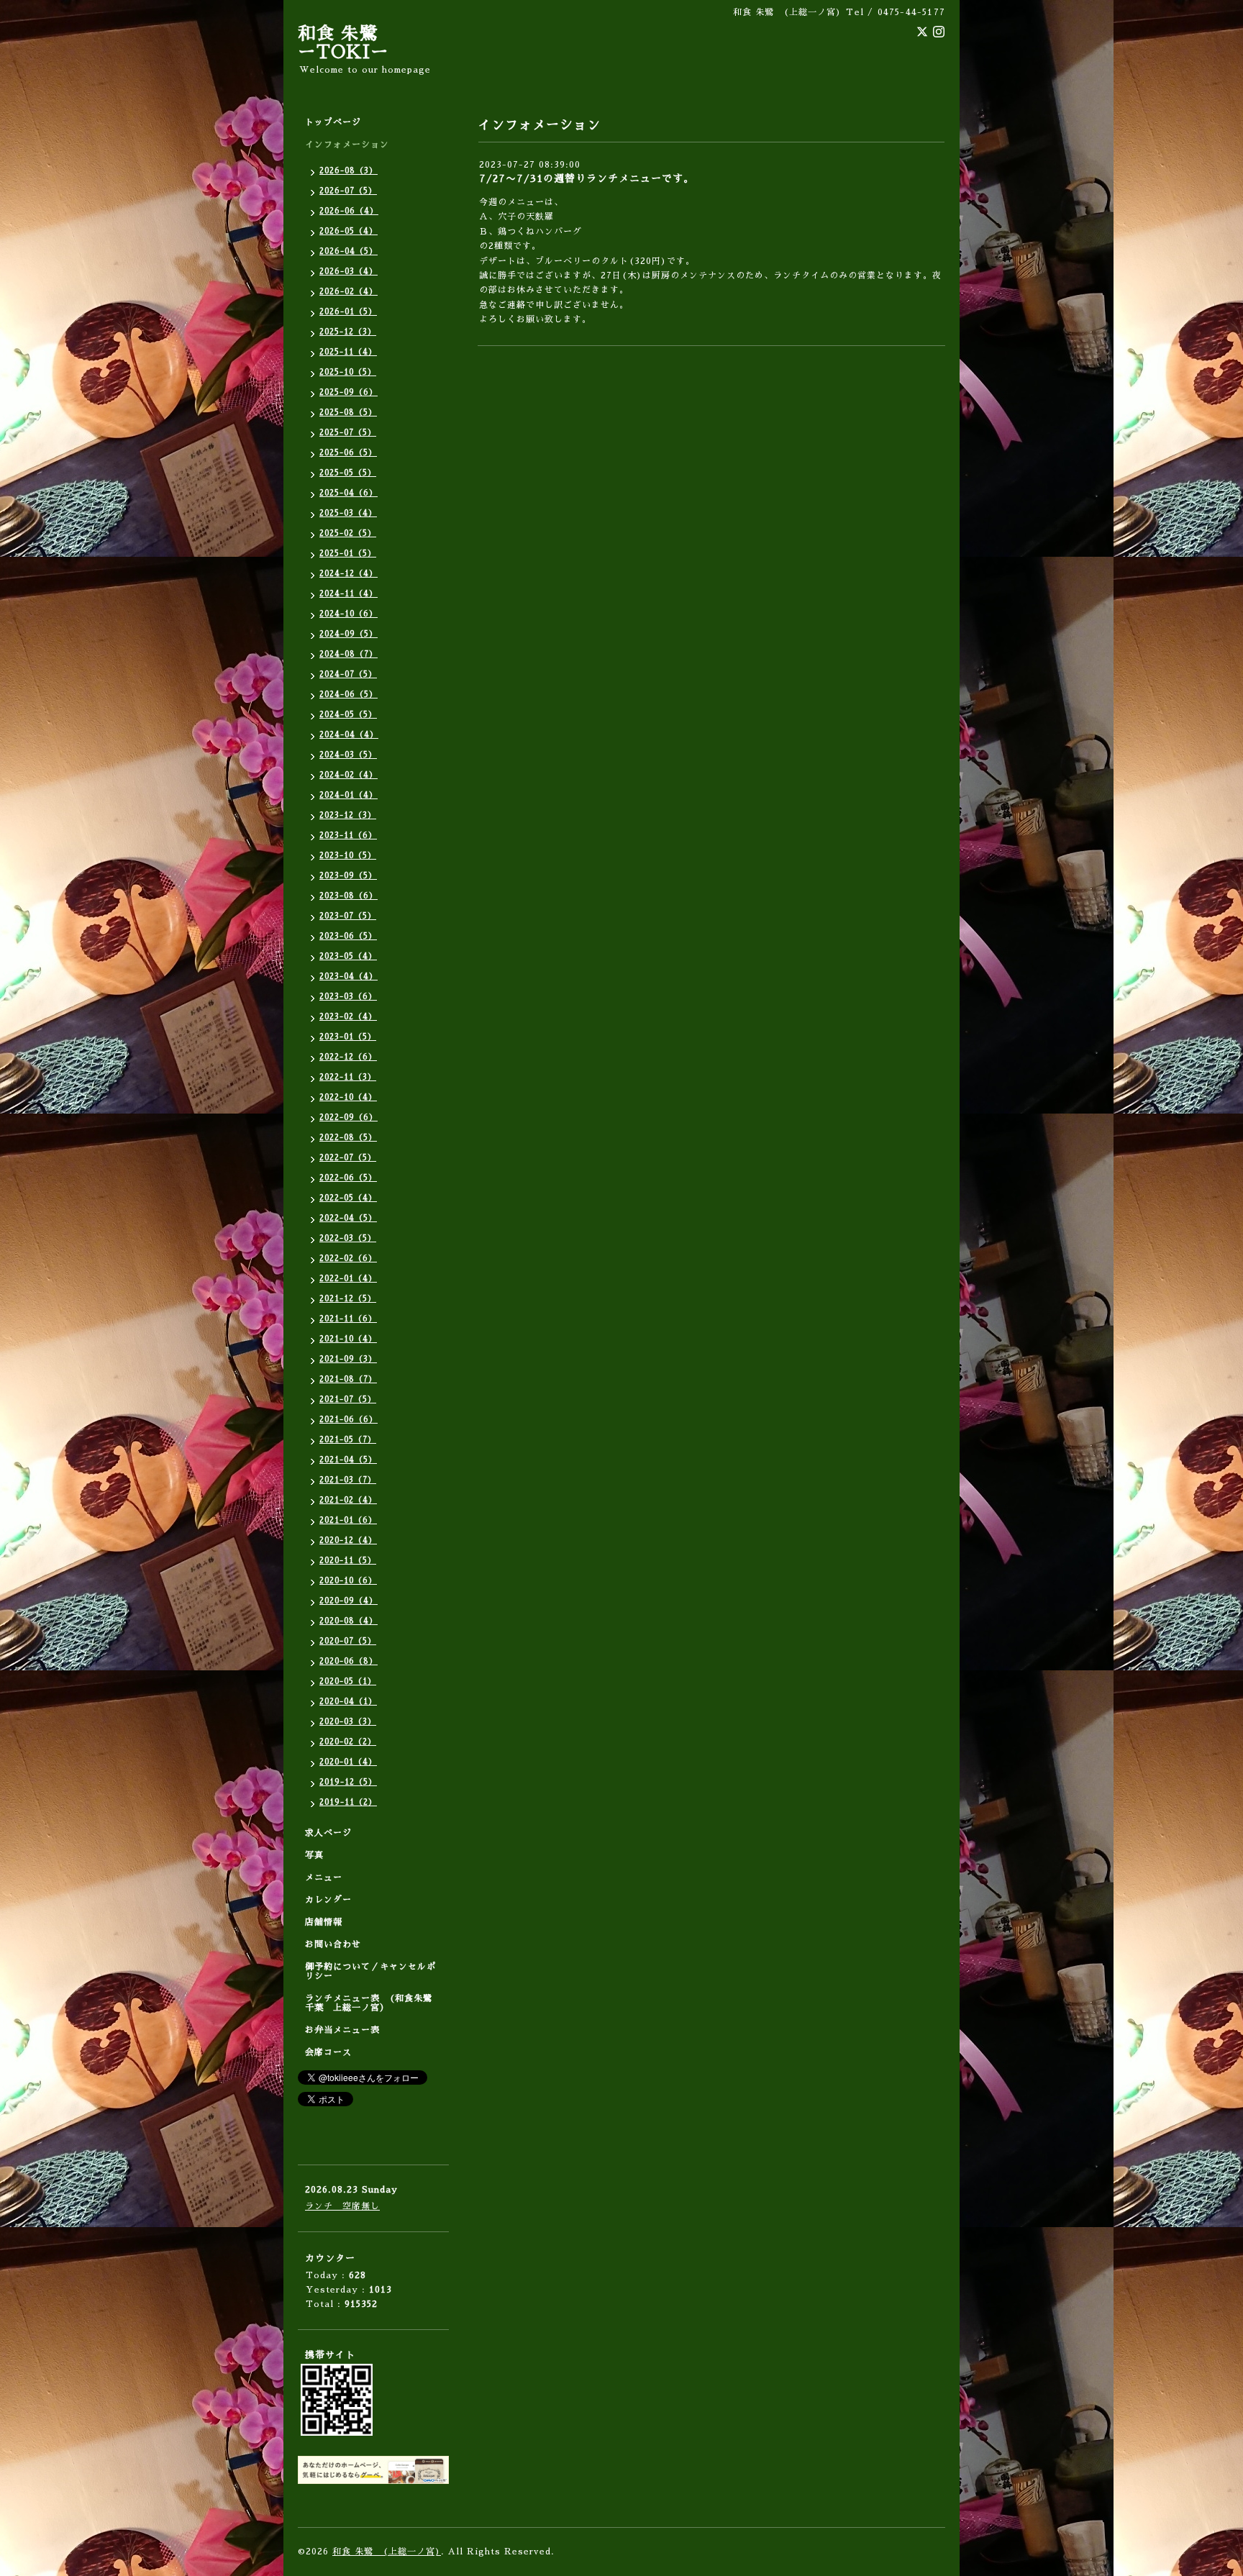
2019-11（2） (348, 1802)
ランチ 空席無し (342, 2206)
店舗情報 (324, 1922)
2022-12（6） (348, 1057)
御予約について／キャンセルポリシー (370, 1971)
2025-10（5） (348, 372)
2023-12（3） (348, 815)
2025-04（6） (349, 493)
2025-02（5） (348, 533)
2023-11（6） (348, 836)
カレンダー (328, 1900)
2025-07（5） (348, 433)
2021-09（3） (348, 1359)
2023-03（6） (348, 997)
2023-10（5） (348, 856)
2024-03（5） (348, 755)
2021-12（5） (348, 1299)
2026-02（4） (349, 292)
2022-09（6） (349, 1118)
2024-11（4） (349, 594)
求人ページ (328, 1833)
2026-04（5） (349, 251)
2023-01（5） (348, 1037)
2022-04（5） (348, 1218)
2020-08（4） (349, 1621)
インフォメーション (347, 145)
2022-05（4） (348, 1198)
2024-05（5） (348, 715)
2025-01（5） (348, 554)
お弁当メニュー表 (342, 2030)
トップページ (333, 122)
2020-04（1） (348, 1702)
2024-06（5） (349, 695)
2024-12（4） (349, 574)
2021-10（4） (348, 1339)
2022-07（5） (348, 1158)
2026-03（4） (349, 272)
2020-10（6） (348, 1581)
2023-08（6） (349, 896)
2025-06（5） (348, 453)
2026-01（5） (348, 312)
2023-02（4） (348, 1017)
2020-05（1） (348, 1681)
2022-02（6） (348, 1259)
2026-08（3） (349, 171)
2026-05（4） (349, 231)
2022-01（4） (348, 1279)
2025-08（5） (348, 413)
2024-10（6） (349, 614)
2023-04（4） (349, 977)
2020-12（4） (348, 1540)
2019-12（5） (348, 1782)
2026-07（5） (348, 191)
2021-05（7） (348, 1440)
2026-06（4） (349, 211)
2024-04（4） (349, 735)
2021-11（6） (348, 1319)
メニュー (324, 1878)
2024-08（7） (349, 654)
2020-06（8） (349, 1661)
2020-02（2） (348, 1742)
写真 (314, 1855)
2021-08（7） (348, 1379)
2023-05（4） (348, 956)
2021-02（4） (348, 1500)
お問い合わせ (333, 1944)
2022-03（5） (348, 1238)
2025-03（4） (348, 513)
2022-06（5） (348, 1178)
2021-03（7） (348, 1480)
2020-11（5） (348, 1561)
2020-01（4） (348, 1762)
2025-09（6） (349, 392)
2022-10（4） (348, 1097)
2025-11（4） (348, 352)
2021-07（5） (348, 1399)
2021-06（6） (349, 1420)
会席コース (328, 2052)
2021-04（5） (348, 1460)
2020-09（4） (349, 1601)
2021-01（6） (348, 1520)
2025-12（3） (348, 332)
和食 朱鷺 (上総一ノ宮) (387, 2552)
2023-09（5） (348, 876)
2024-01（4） (349, 795)
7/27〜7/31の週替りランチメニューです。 (587, 178)
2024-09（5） (349, 634)
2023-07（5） (348, 916)
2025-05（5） (348, 473)
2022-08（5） (348, 1138)
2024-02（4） (349, 775)
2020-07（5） (348, 1641)
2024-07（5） (348, 674)
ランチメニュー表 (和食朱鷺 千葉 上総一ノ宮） (373, 2003)
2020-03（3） (348, 1722)
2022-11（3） (348, 1077)
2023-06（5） (348, 936)
